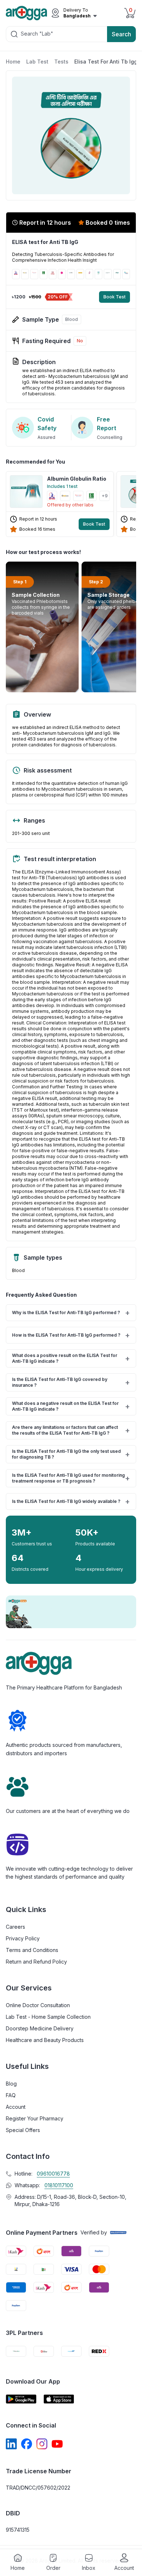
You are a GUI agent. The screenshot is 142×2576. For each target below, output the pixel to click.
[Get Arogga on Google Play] (21, 2399)
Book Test (115, 297)
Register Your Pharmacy (35, 2118)
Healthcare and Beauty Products (45, 2040)
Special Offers (23, 2130)
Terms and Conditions (32, 1950)
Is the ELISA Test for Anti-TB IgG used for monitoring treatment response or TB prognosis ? (71, 1478)
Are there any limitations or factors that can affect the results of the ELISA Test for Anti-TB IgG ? (71, 1430)
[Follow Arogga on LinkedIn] (11, 2444)
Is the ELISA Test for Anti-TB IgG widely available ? (71, 1501)
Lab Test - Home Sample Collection (48, 2017)
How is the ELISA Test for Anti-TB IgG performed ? (71, 1335)
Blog (11, 2084)
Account (16, 2107)
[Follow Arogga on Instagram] (42, 2444)
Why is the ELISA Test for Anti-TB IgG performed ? (71, 1313)
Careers (15, 1927)
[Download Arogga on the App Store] (59, 2399)
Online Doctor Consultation (38, 2005)
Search (121, 34)
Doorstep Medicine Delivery (40, 2028)
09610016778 (53, 2174)
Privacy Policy (23, 1938)
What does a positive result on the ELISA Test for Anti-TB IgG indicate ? (71, 1358)
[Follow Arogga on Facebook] (27, 2444)
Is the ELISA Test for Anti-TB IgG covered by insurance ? (71, 1382)
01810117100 (59, 2185)
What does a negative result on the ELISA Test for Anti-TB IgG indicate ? (71, 1406)
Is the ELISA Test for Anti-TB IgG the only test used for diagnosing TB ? (71, 1454)
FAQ (11, 2095)
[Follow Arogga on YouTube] (57, 2444)
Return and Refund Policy (36, 1962)
